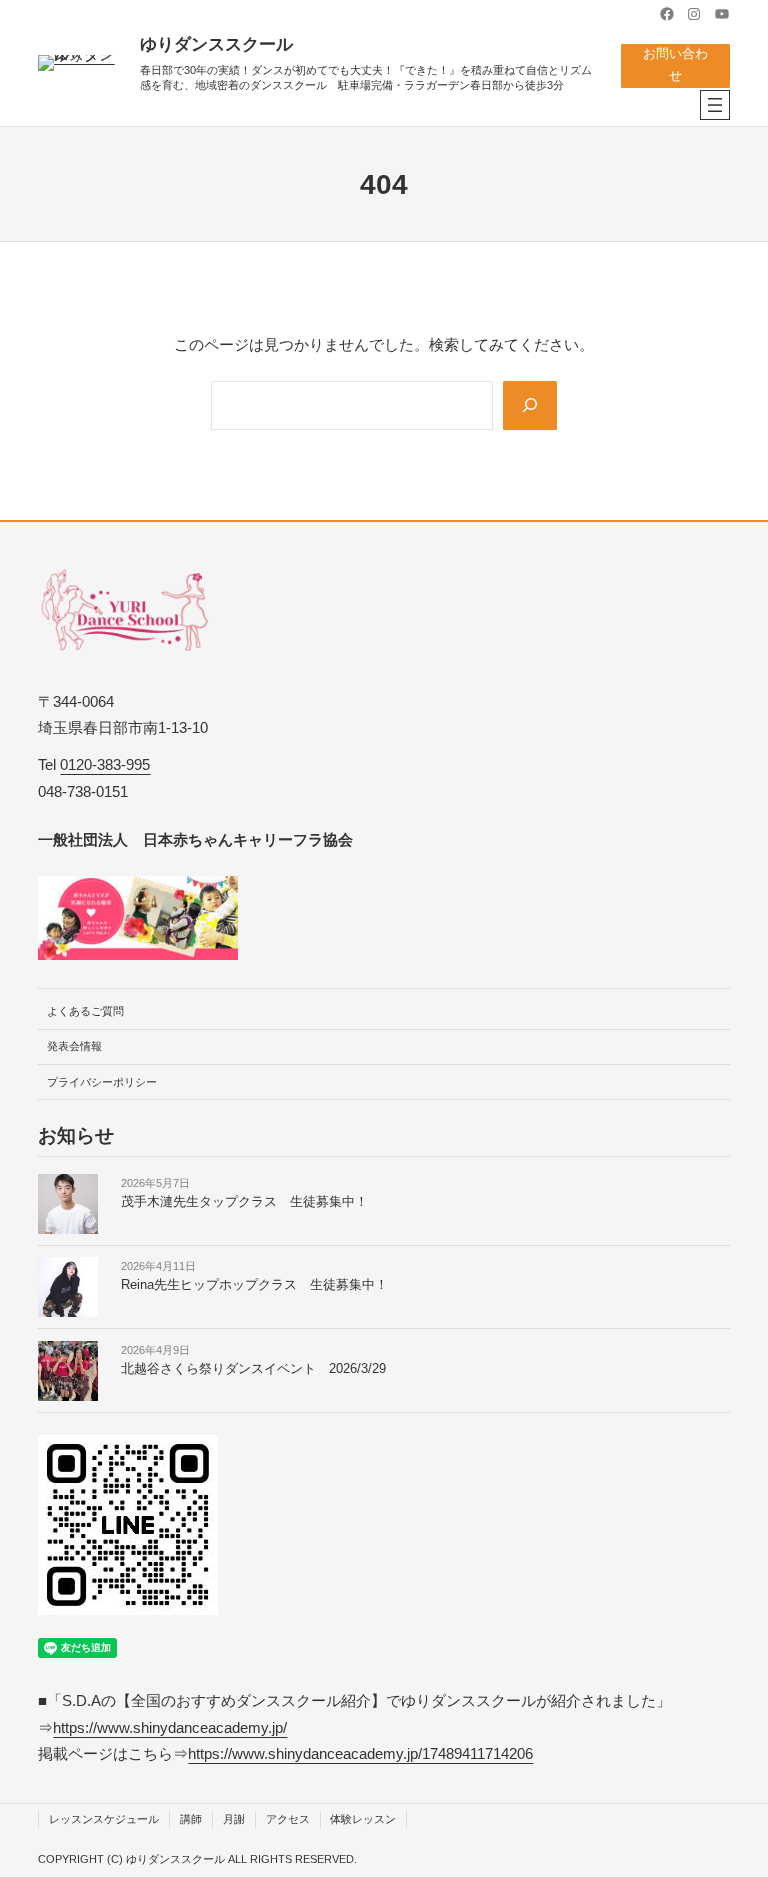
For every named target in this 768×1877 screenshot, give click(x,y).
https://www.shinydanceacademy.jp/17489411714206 (360, 1753)
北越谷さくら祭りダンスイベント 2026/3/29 (253, 1369)
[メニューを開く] (715, 105)
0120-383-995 (105, 764)
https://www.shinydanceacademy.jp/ (170, 1727)
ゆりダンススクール (216, 44)
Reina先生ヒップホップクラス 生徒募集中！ (254, 1285)
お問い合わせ (675, 65)
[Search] (530, 405)
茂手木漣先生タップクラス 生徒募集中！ (244, 1202)
